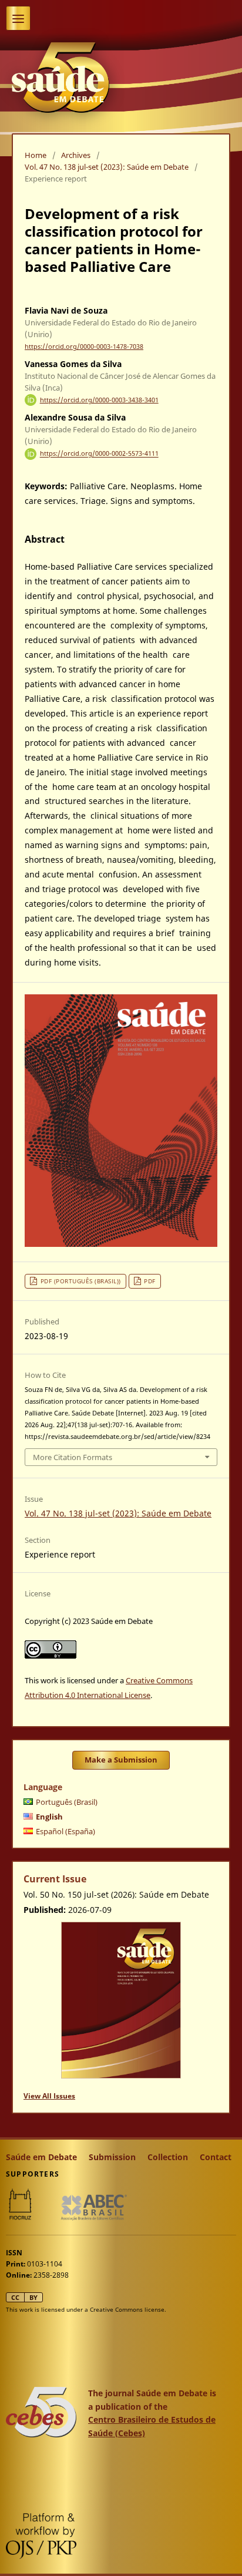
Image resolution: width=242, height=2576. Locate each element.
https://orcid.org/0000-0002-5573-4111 (99, 454)
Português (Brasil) (67, 1802)
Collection (168, 2157)
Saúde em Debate (41, 2157)
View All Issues (49, 2096)
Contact (216, 2157)
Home (36, 155)
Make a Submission (121, 1760)
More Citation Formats (73, 1457)
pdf (150, 1281)
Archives (76, 155)
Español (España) (65, 1831)
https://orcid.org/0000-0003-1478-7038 (84, 347)
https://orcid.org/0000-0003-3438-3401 (99, 400)
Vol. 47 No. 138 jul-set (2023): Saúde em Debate (107, 167)
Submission (112, 2157)
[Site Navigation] (18, 18)
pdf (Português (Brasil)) (81, 1281)
